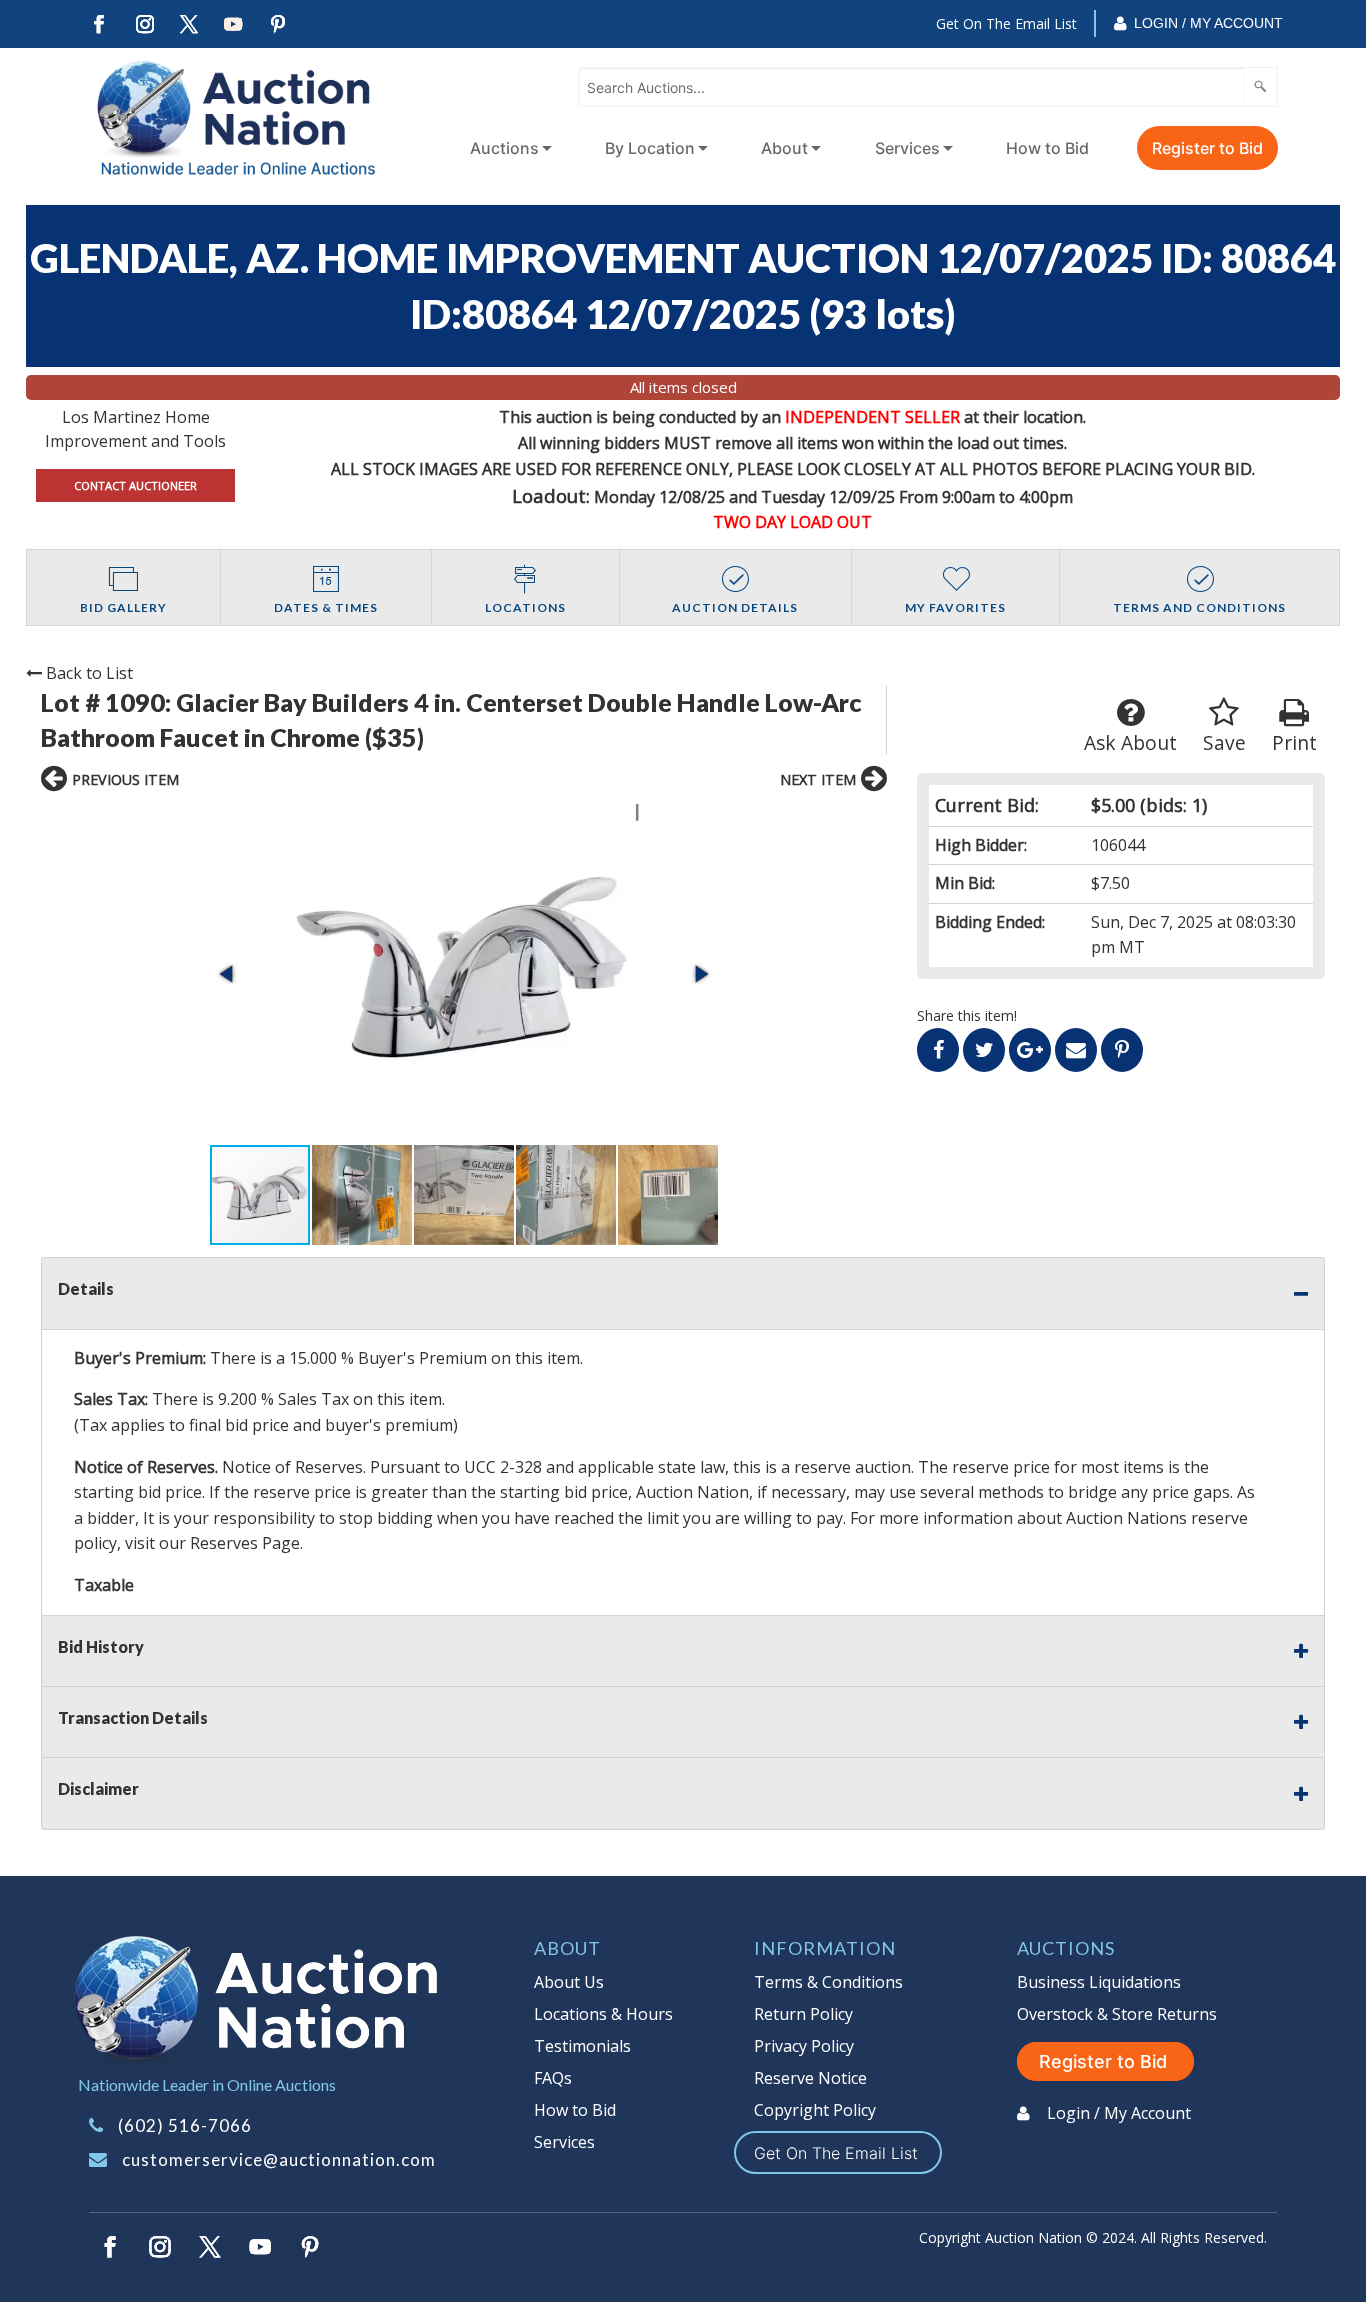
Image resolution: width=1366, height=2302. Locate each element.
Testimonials (582, 2046)
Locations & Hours (603, 2014)
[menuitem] (507, 148)
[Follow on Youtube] (234, 24)
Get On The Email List (1006, 23)
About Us (569, 1982)
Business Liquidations (1099, 1982)
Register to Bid (1207, 148)
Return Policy (803, 2014)
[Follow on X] (189, 24)
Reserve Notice (810, 2078)
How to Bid (1047, 148)
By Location (650, 148)
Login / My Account (1208, 23)
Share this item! (967, 1015)
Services (907, 148)
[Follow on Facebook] (99, 24)
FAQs (553, 2078)
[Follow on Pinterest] (279, 24)
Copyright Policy (815, 2110)
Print (1294, 742)
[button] (464, 973)
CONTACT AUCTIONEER (135, 485)
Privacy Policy (804, 2046)
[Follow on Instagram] (144, 24)
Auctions (504, 148)
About (784, 148)
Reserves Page (245, 1543)
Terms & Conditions (828, 1982)
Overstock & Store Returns (1117, 2014)
